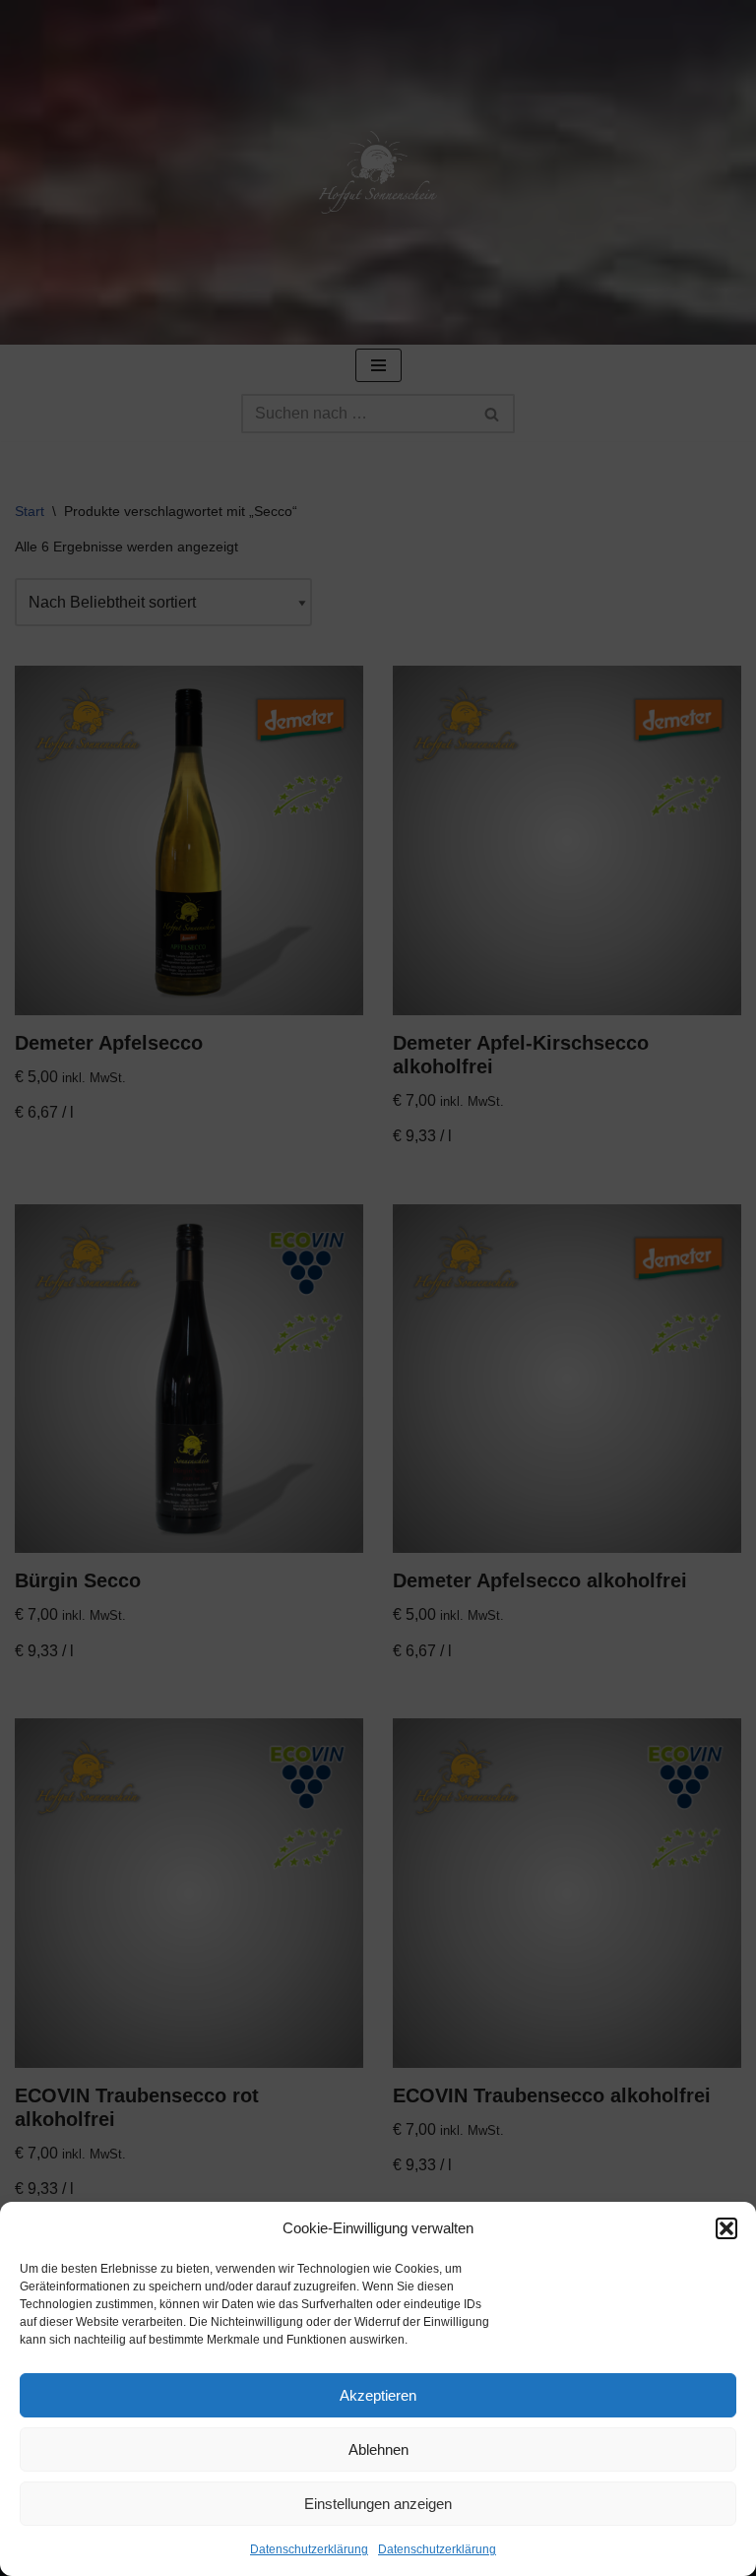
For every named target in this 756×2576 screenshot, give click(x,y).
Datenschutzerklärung (309, 2549)
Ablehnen (378, 2449)
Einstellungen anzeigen (378, 2504)
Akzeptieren (378, 2395)
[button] (726, 2228)
